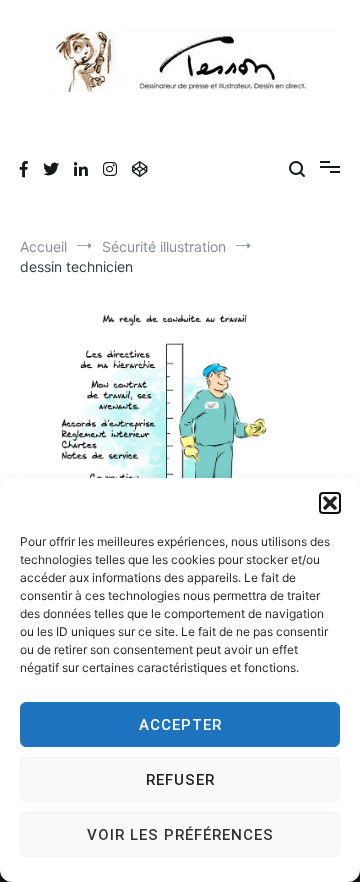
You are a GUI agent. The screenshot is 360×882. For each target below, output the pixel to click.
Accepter (180, 725)
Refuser (180, 780)
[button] (330, 503)
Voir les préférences (180, 835)
